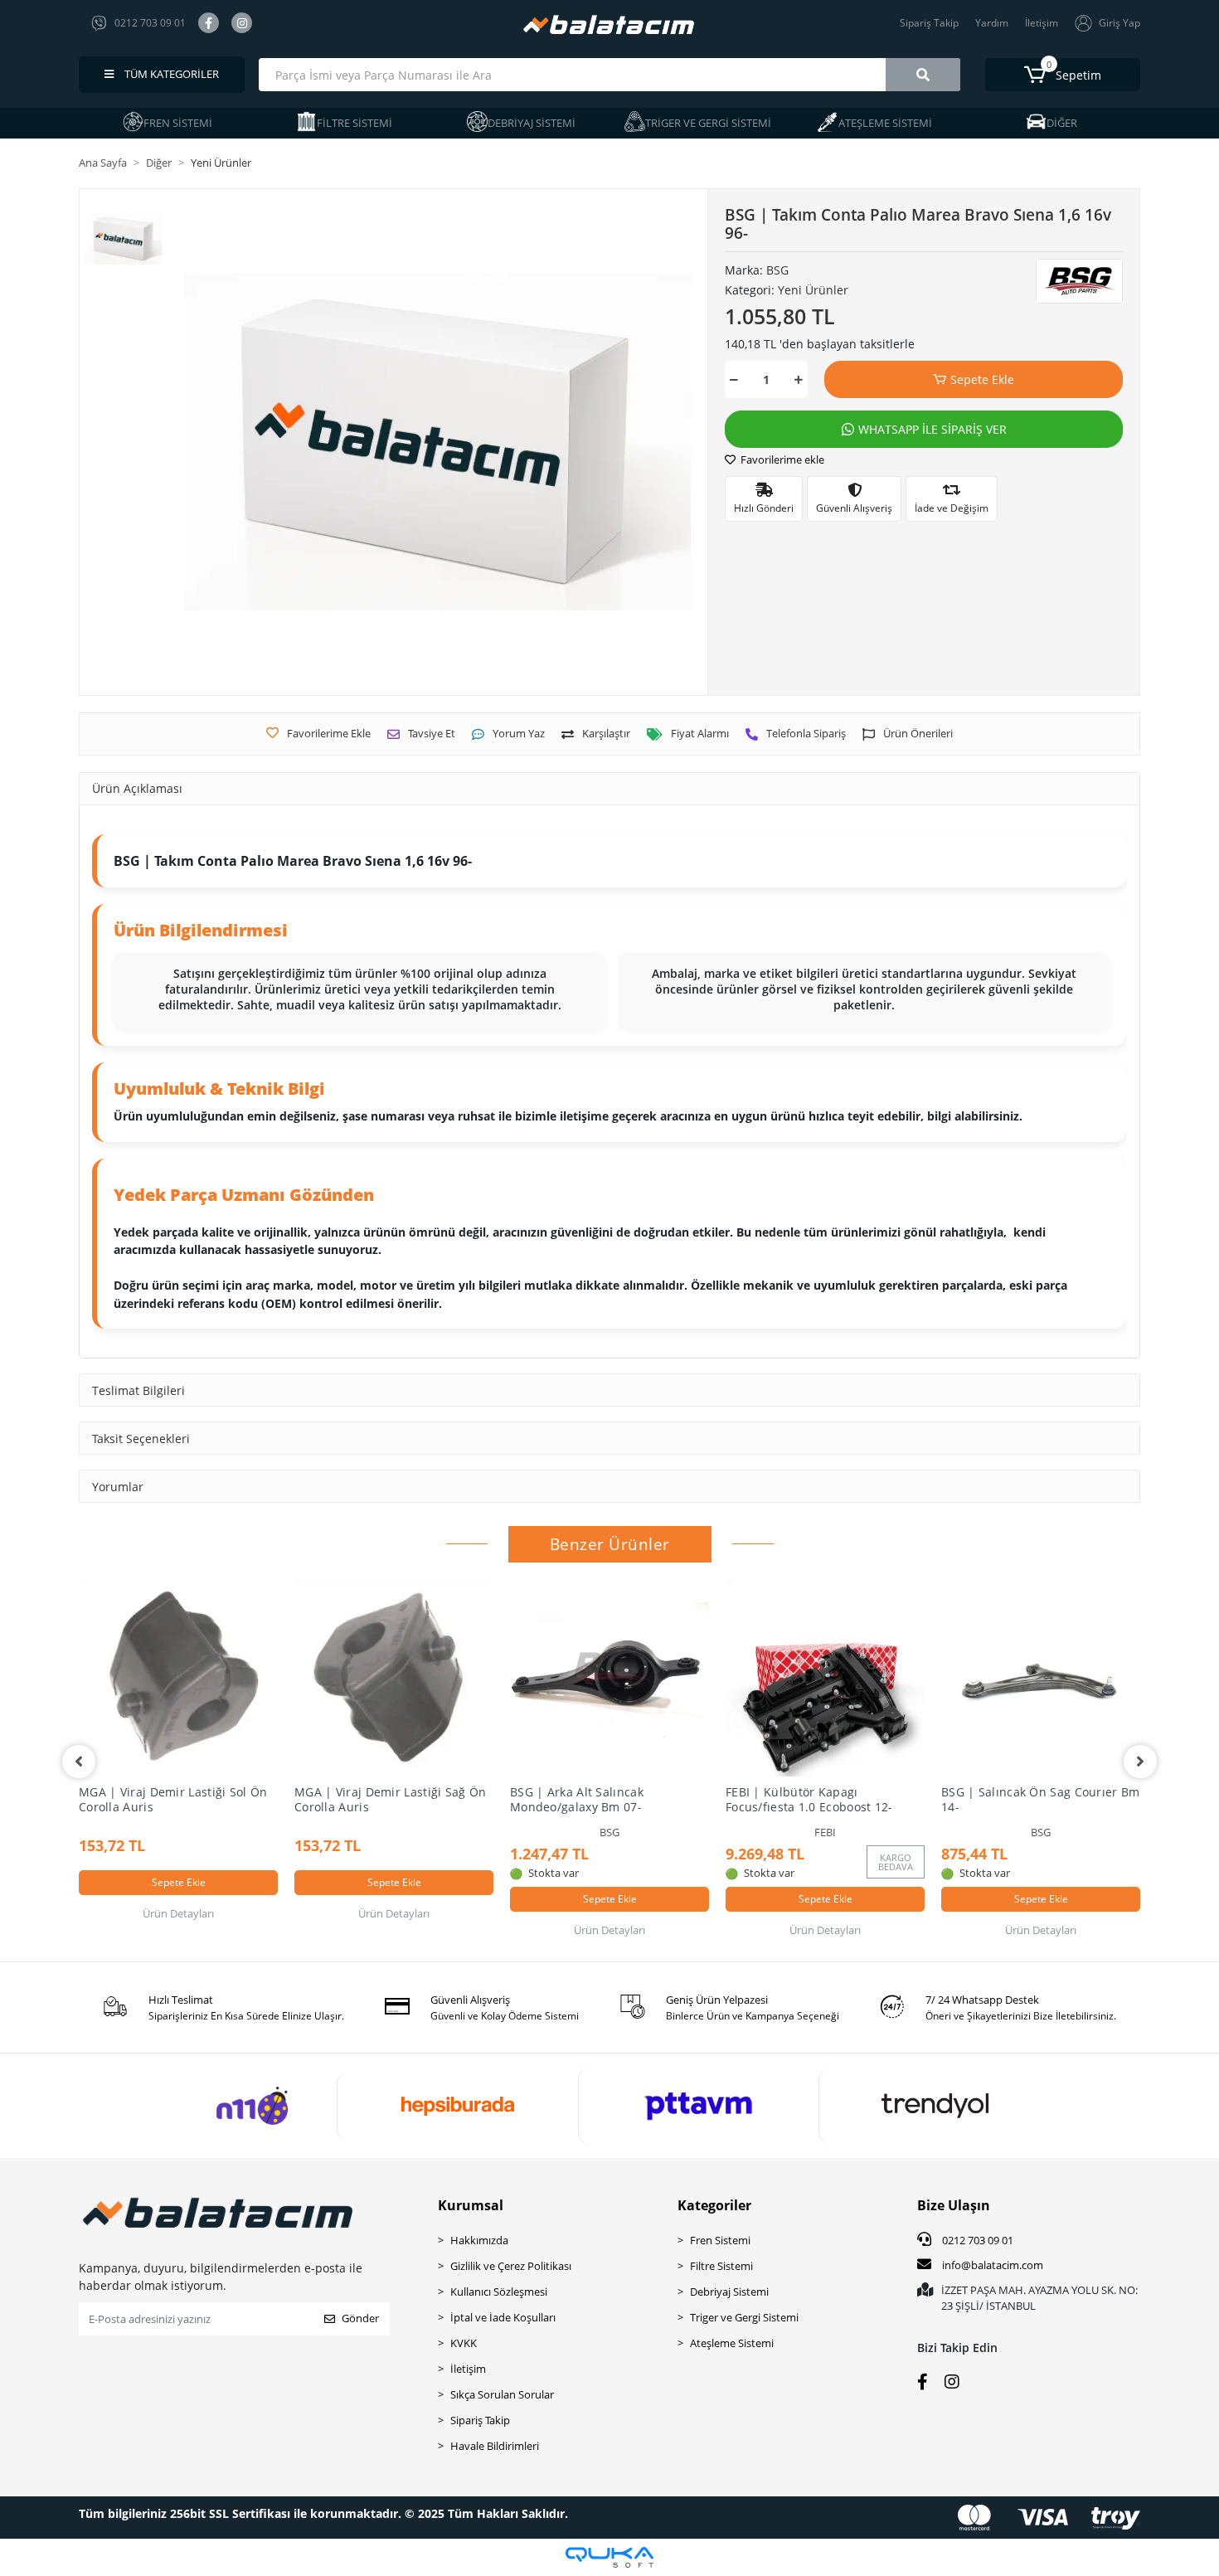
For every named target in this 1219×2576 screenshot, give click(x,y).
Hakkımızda (479, 2240)
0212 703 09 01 (976, 2240)
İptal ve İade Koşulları (503, 2317)
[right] (1140, 1762)
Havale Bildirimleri (495, 2446)
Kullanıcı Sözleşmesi (499, 2292)
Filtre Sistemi (721, 2266)
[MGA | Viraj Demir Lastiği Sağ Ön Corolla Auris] (394, 1677)
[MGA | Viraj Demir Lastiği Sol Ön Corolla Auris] (178, 1677)
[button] (1063, 75)
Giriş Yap (1119, 23)
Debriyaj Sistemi (729, 2292)
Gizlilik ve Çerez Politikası (511, 2266)
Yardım (992, 23)
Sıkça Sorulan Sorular (502, 2394)
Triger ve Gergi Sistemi (744, 2317)
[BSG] (1079, 281)
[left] (79, 1762)
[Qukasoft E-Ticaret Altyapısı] (609, 2557)
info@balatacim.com (993, 2265)
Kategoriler (714, 2205)
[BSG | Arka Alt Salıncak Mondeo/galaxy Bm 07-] (609, 1677)
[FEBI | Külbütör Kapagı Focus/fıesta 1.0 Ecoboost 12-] (825, 1677)
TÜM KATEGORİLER (170, 74)
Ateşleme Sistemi (732, 2343)
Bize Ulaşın (954, 2205)
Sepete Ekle (982, 379)
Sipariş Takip (929, 23)
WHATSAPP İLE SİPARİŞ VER (932, 429)
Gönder (360, 2318)
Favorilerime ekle (781, 459)
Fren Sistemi (720, 2240)
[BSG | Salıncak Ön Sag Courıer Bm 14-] (1041, 1677)
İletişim (1042, 23)
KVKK (464, 2343)
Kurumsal (471, 2205)
